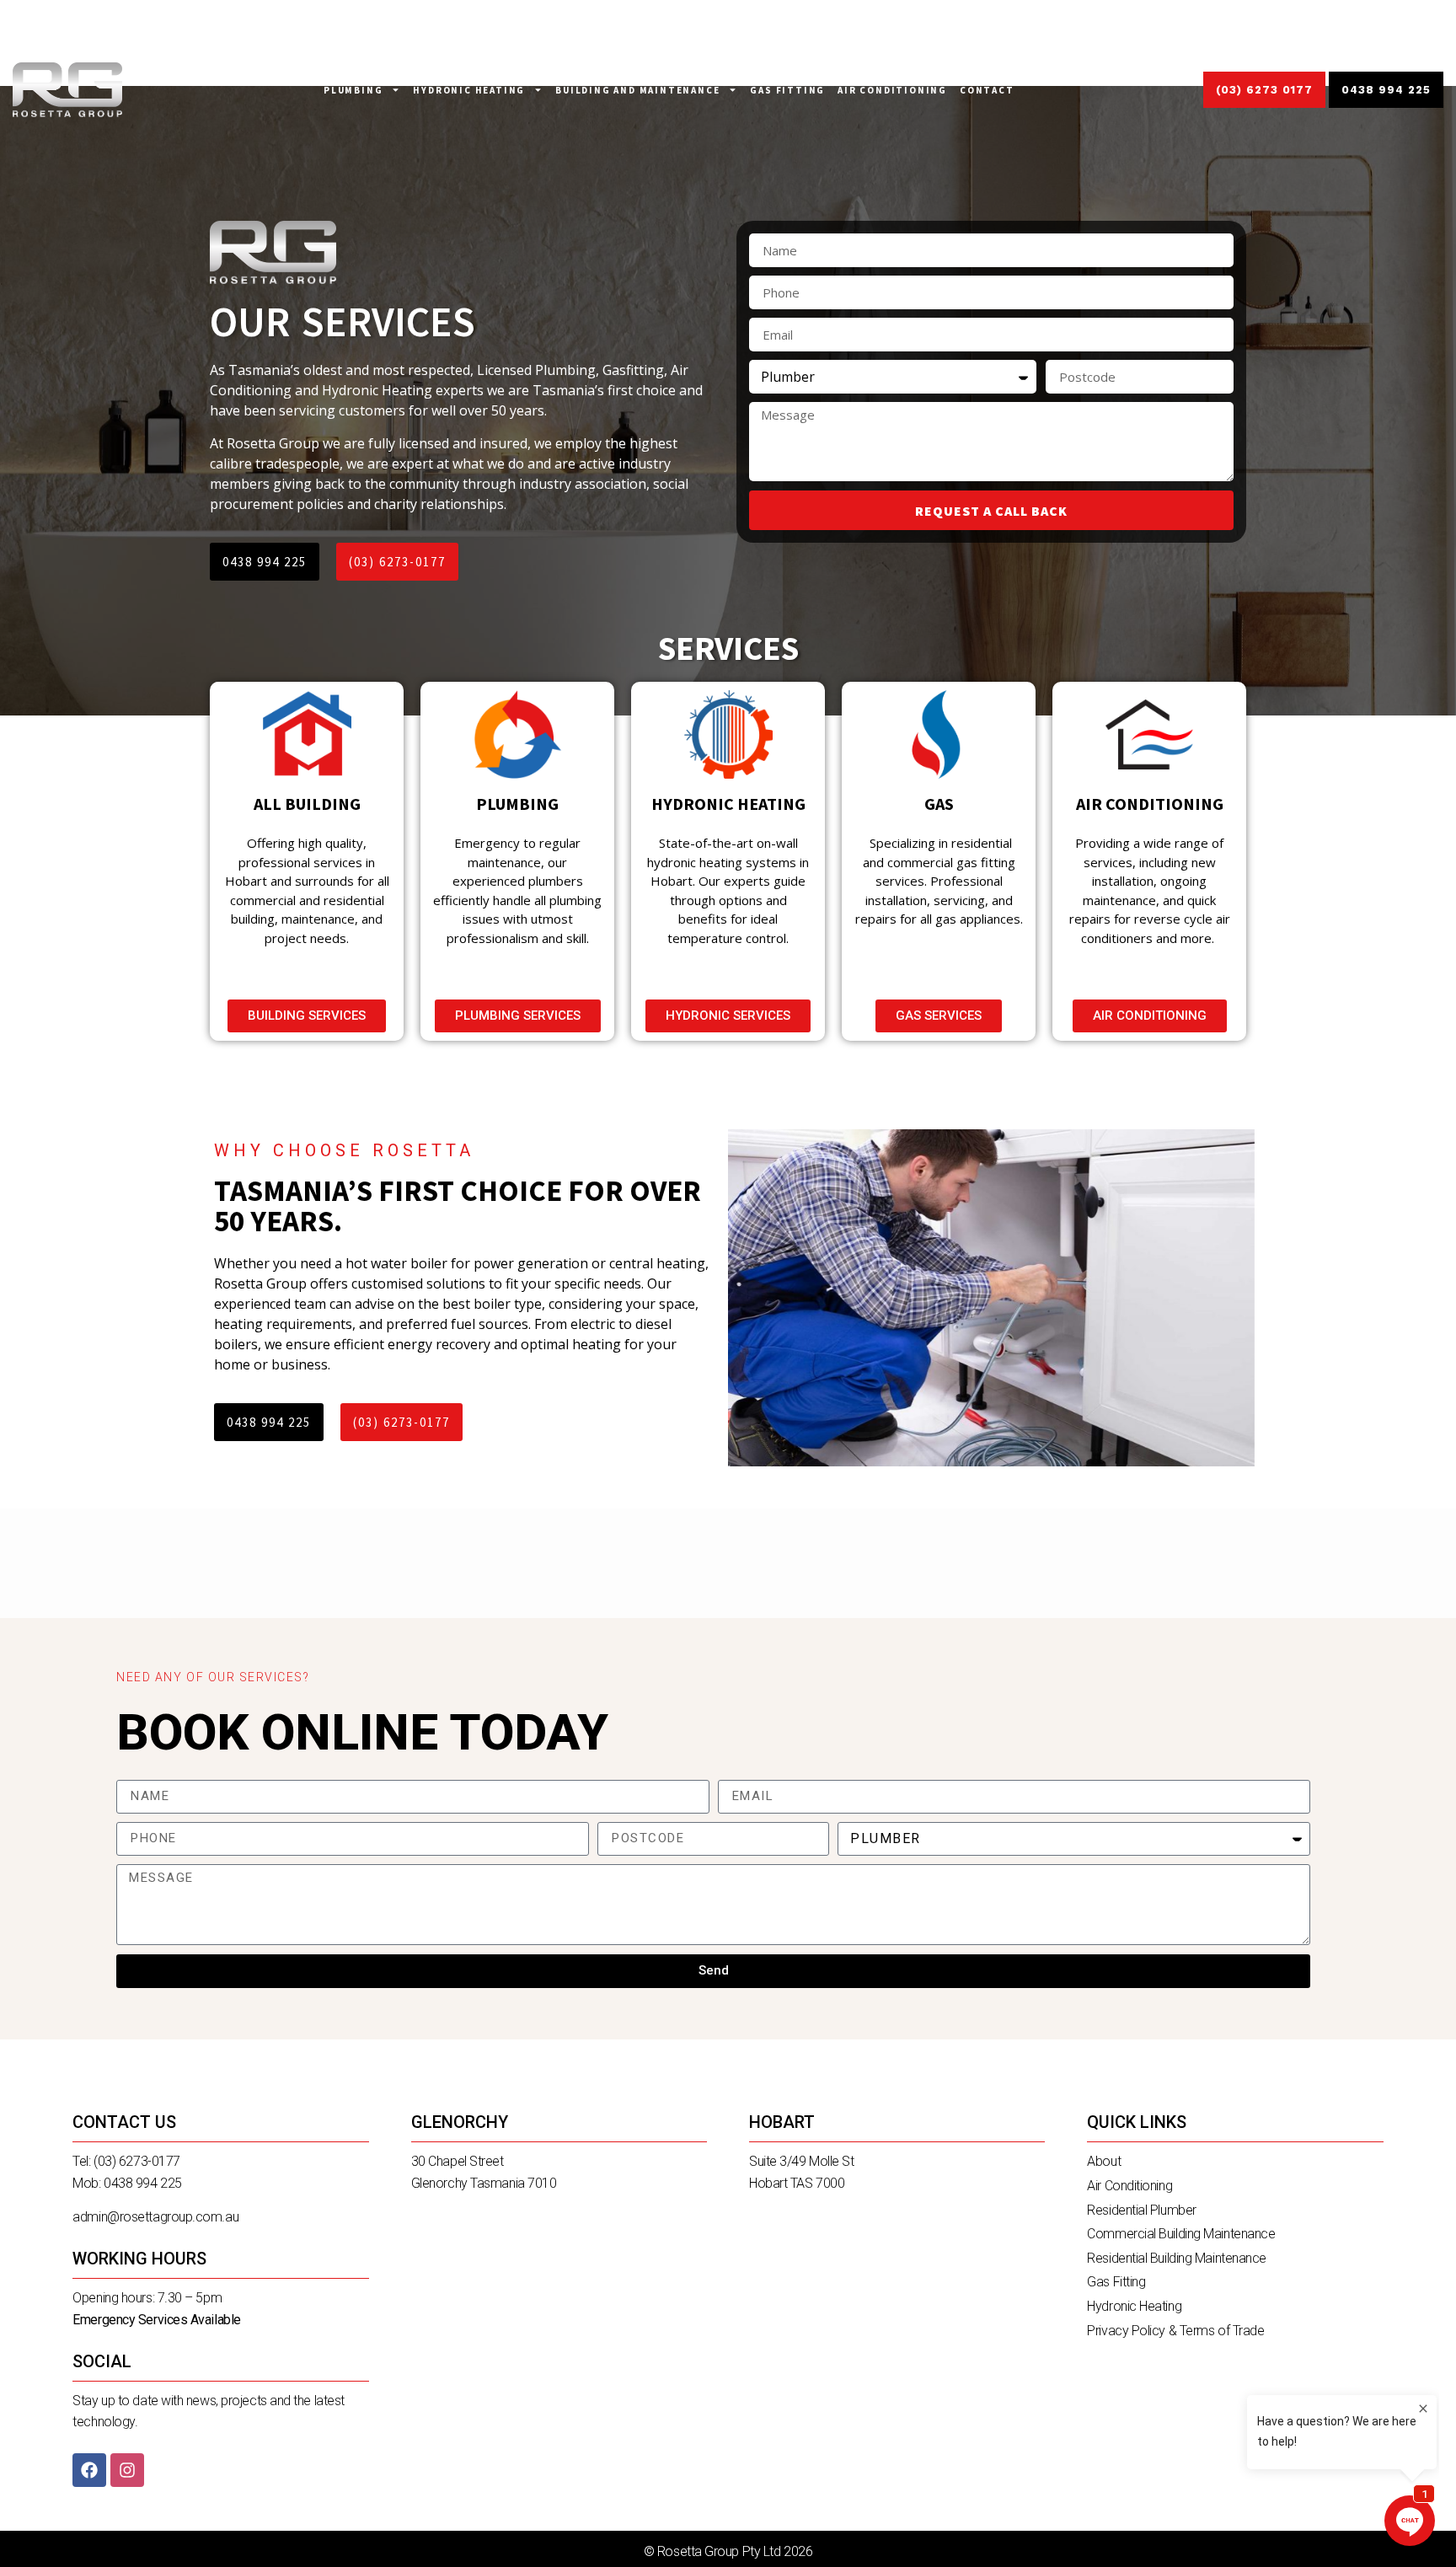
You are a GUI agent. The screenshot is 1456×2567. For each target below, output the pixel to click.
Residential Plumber (1141, 2210)
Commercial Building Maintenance (1181, 2234)
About (1104, 2161)
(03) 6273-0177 (137, 2161)
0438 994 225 (143, 2183)
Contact (987, 90)
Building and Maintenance (637, 90)
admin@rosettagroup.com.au (155, 2217)
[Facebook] (89, 2470)
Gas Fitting (787, 90)
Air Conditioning (892, 90)
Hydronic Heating (469, 90)
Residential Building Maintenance (1177, 2258)
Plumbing (353, 90)
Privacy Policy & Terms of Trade (1175, 2331)
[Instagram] (127, 2470)
